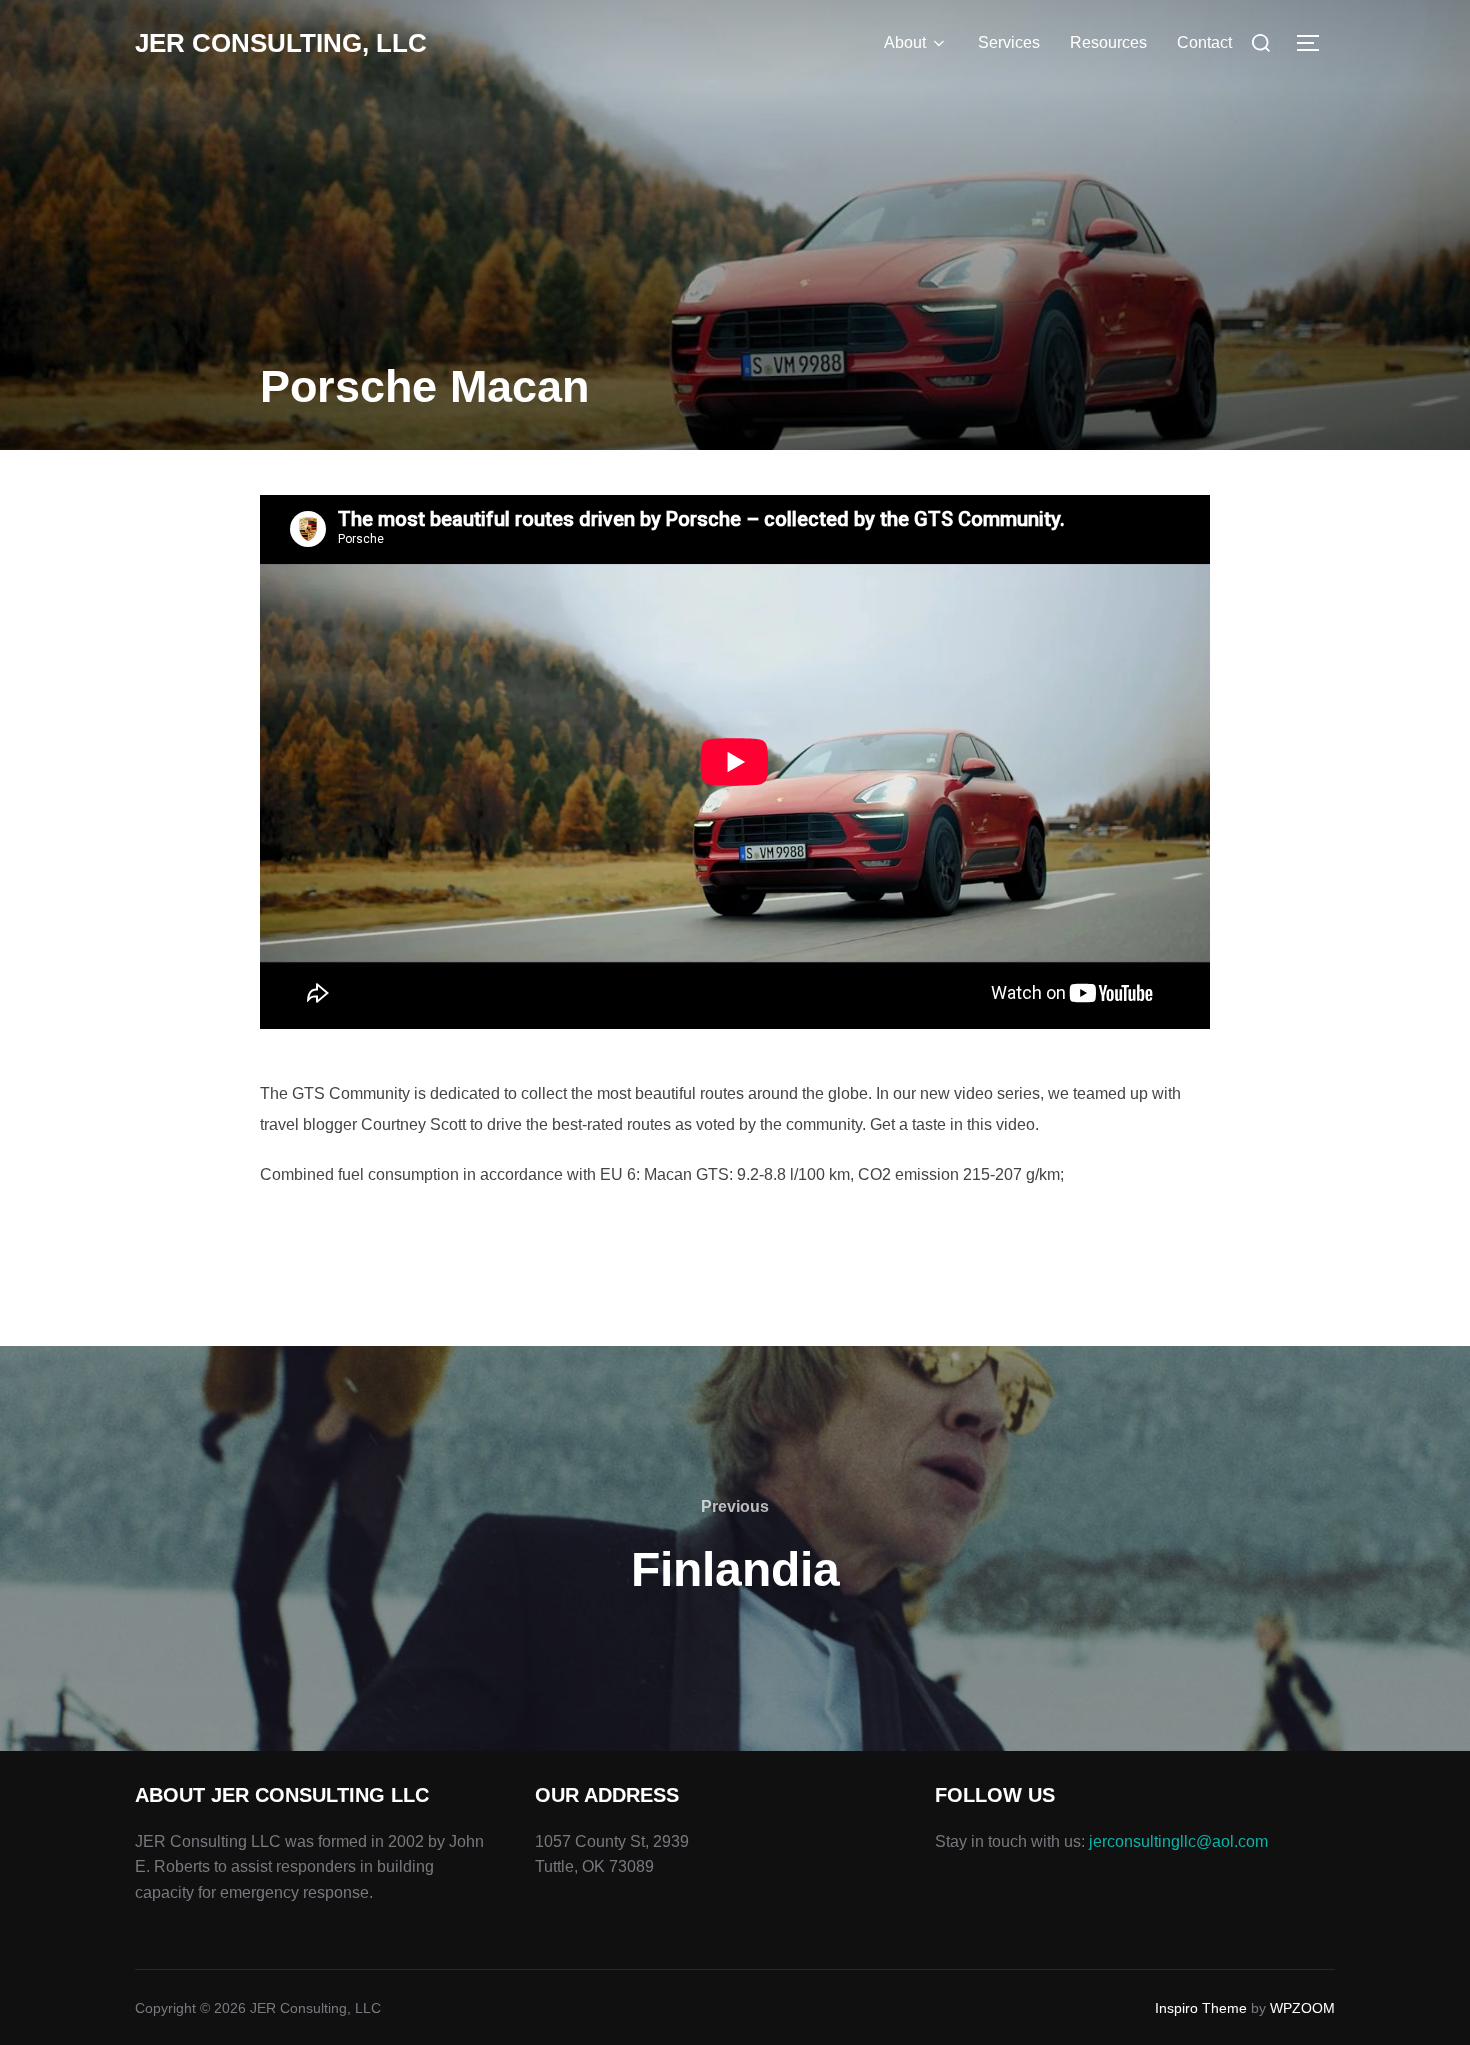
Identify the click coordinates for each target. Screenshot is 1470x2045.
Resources (1108, 42)
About (905, 42)
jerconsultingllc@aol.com (1178, 1841)
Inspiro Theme (1201, 2008)
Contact (1204, 42)
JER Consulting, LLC (281, 43)
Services (1009, 42)
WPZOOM (1302, 2008)
